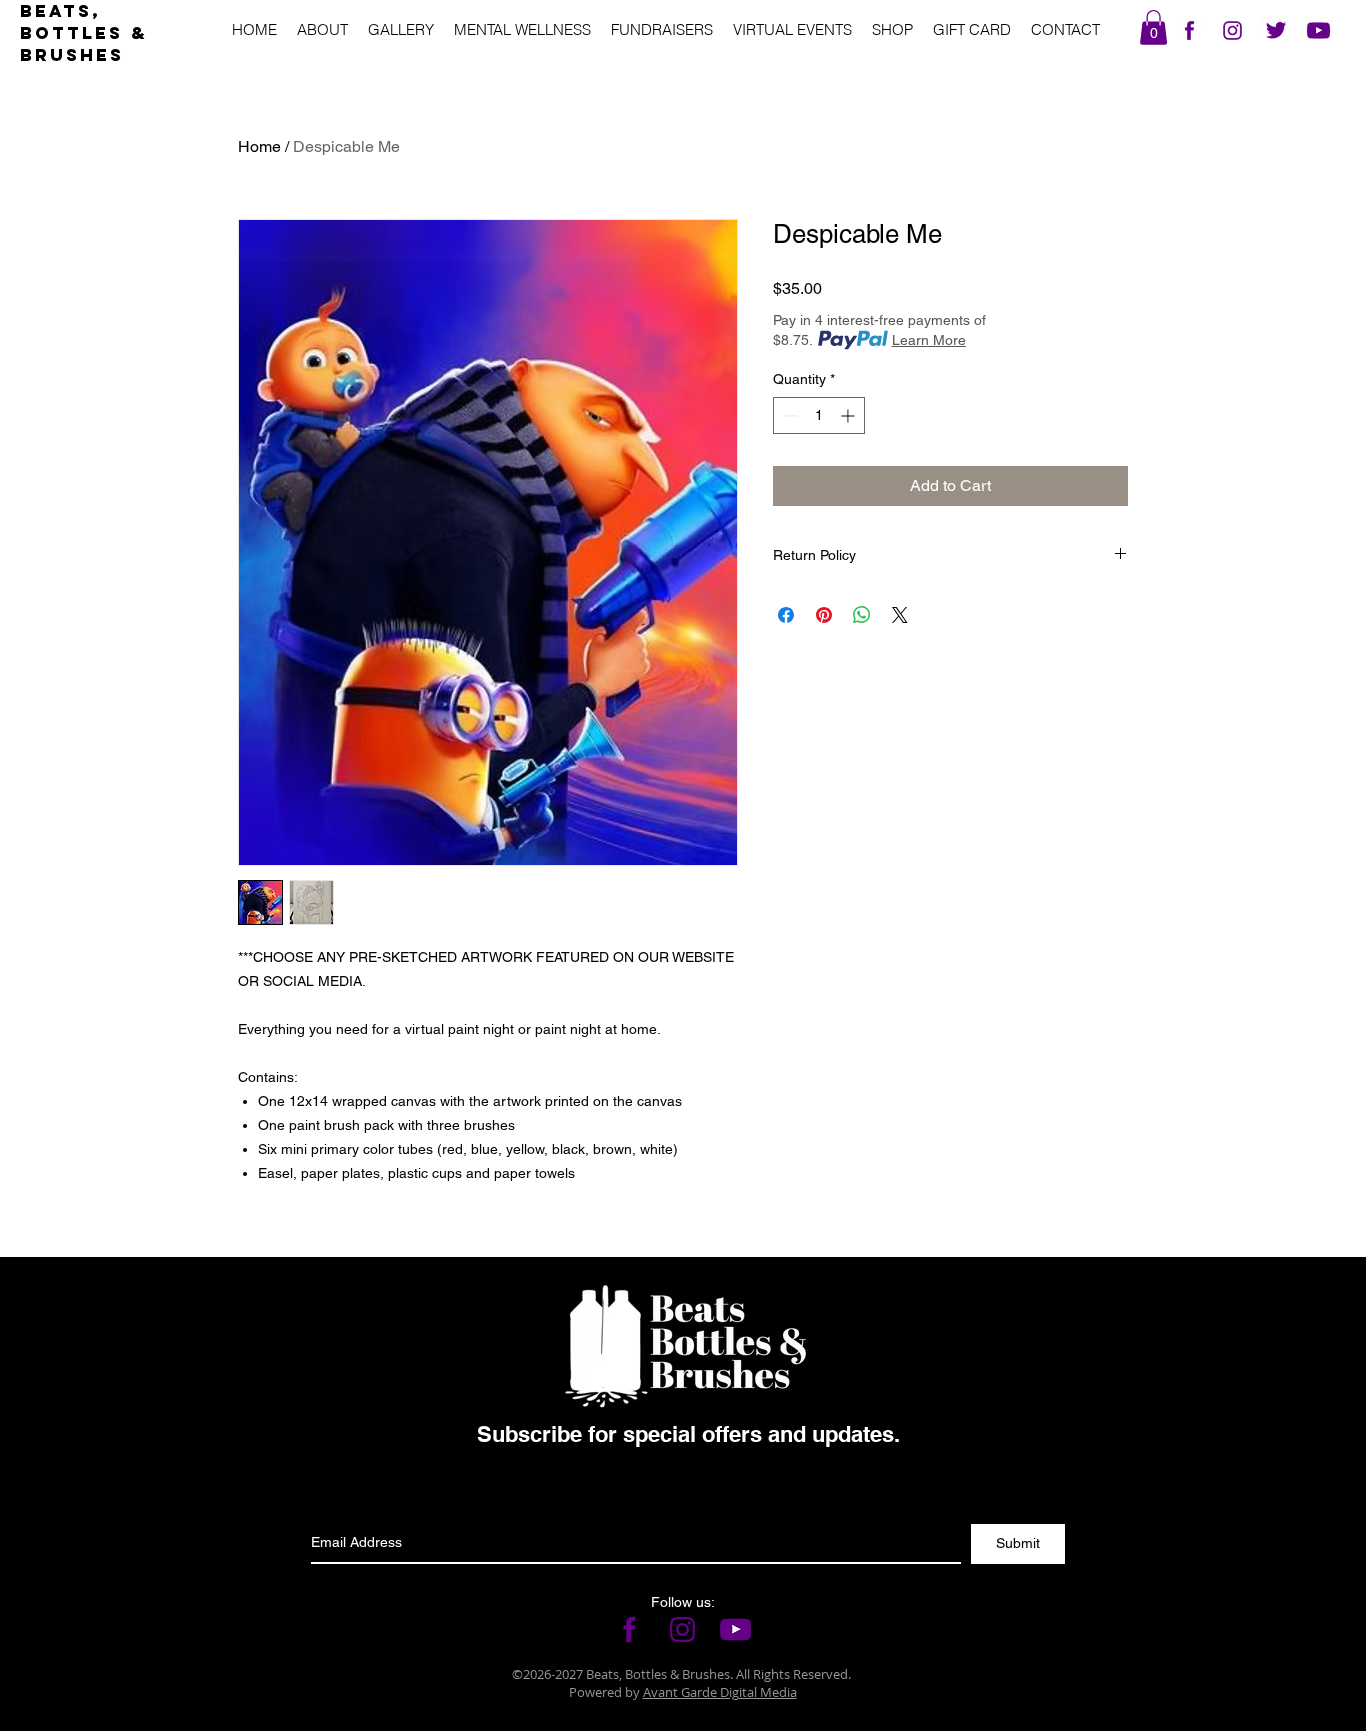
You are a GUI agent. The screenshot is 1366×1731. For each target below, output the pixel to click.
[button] (1153, 27)
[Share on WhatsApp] (862, 615)
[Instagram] (1232, 30)
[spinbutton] (819, 415)
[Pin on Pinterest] (824, 615)
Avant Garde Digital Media (720, 1692)
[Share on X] (900, 615)
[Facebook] (1189, 30)
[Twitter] (1275, 30)
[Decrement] (788, 415)
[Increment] (849, 415)
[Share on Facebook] (786, 615)
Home (259, 146)
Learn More (929, 340)
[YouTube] (1318, 30)
